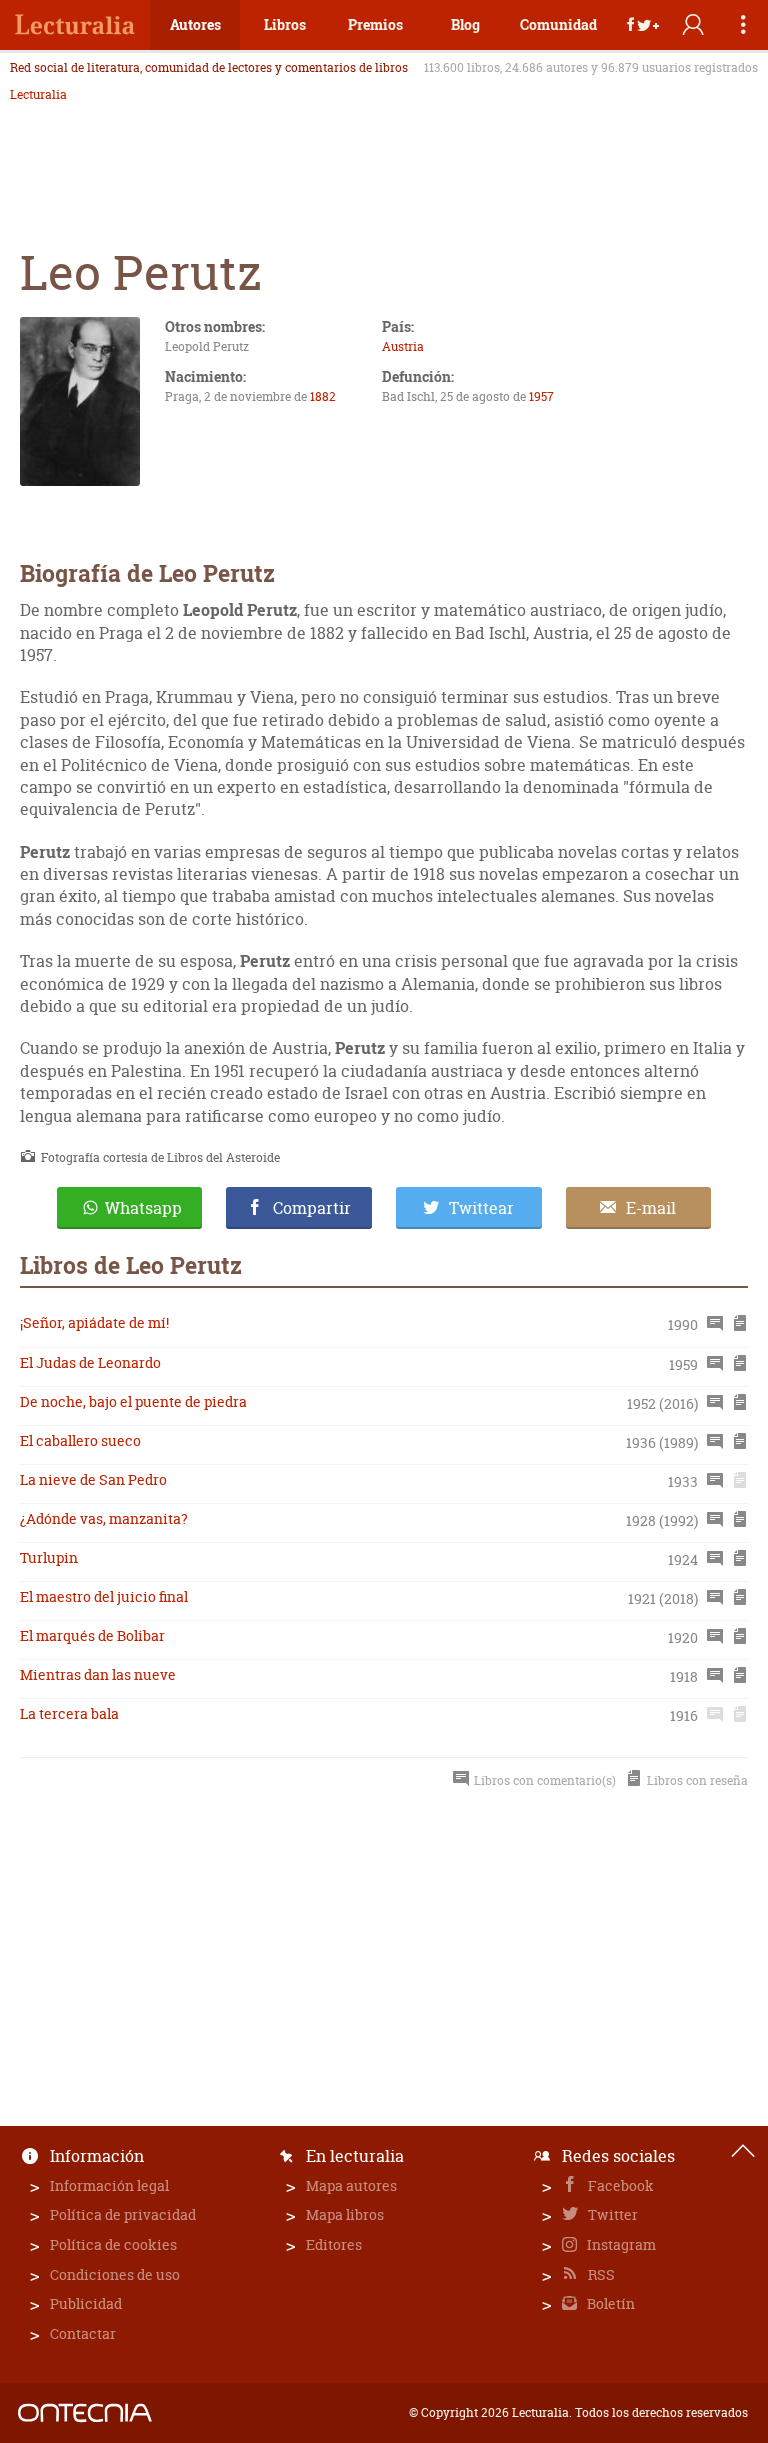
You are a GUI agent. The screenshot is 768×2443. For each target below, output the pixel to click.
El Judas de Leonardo (90, 1362)
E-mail (651, 1208)
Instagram (620, 2244)
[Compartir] (643, 25)
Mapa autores (351, 2185)
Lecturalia (38, 95)
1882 (323, 396)
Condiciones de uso (115, 2274)
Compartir (312, 1208)
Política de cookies (113, 2244)
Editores (334, 2244)
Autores (195, 24)
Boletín (609, 2303)
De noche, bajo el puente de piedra (133, 1401)
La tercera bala (69, 1713)
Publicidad (86, 2303)
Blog (465, 24)
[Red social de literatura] (75, 25)
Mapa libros (345, 2214)
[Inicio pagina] (743, 2151)
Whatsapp (143, 1208)
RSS (600, 2274)
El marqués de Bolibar (92, 1635)
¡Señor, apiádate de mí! (94, 1322)
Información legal (109, 2185)
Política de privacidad (123, 2214)
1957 (541, 396)
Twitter (611, 2214)
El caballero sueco (80, 1440)
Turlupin (49, 1557)
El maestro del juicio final (104, 1596)
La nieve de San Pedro (93, 1479)
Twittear (481, 1208)
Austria (403, 346)
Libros (285, 24)
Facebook (619, 2185)
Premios (375, 24)
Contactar (83, 2333)
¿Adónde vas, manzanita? (104, 1518)
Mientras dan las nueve (98, 1674)
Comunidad (558, 24)
